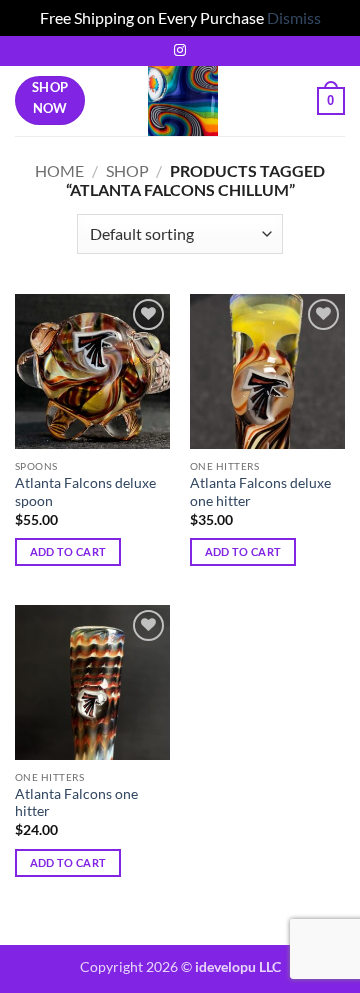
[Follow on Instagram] (180, 51)
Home (59, 170)
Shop (127, 170)
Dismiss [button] (294, 17)
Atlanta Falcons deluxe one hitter (260, 492)
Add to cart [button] (68, 551)
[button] (331, 101)
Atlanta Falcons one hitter (76, 803)
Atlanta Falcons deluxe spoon (85, 492)
